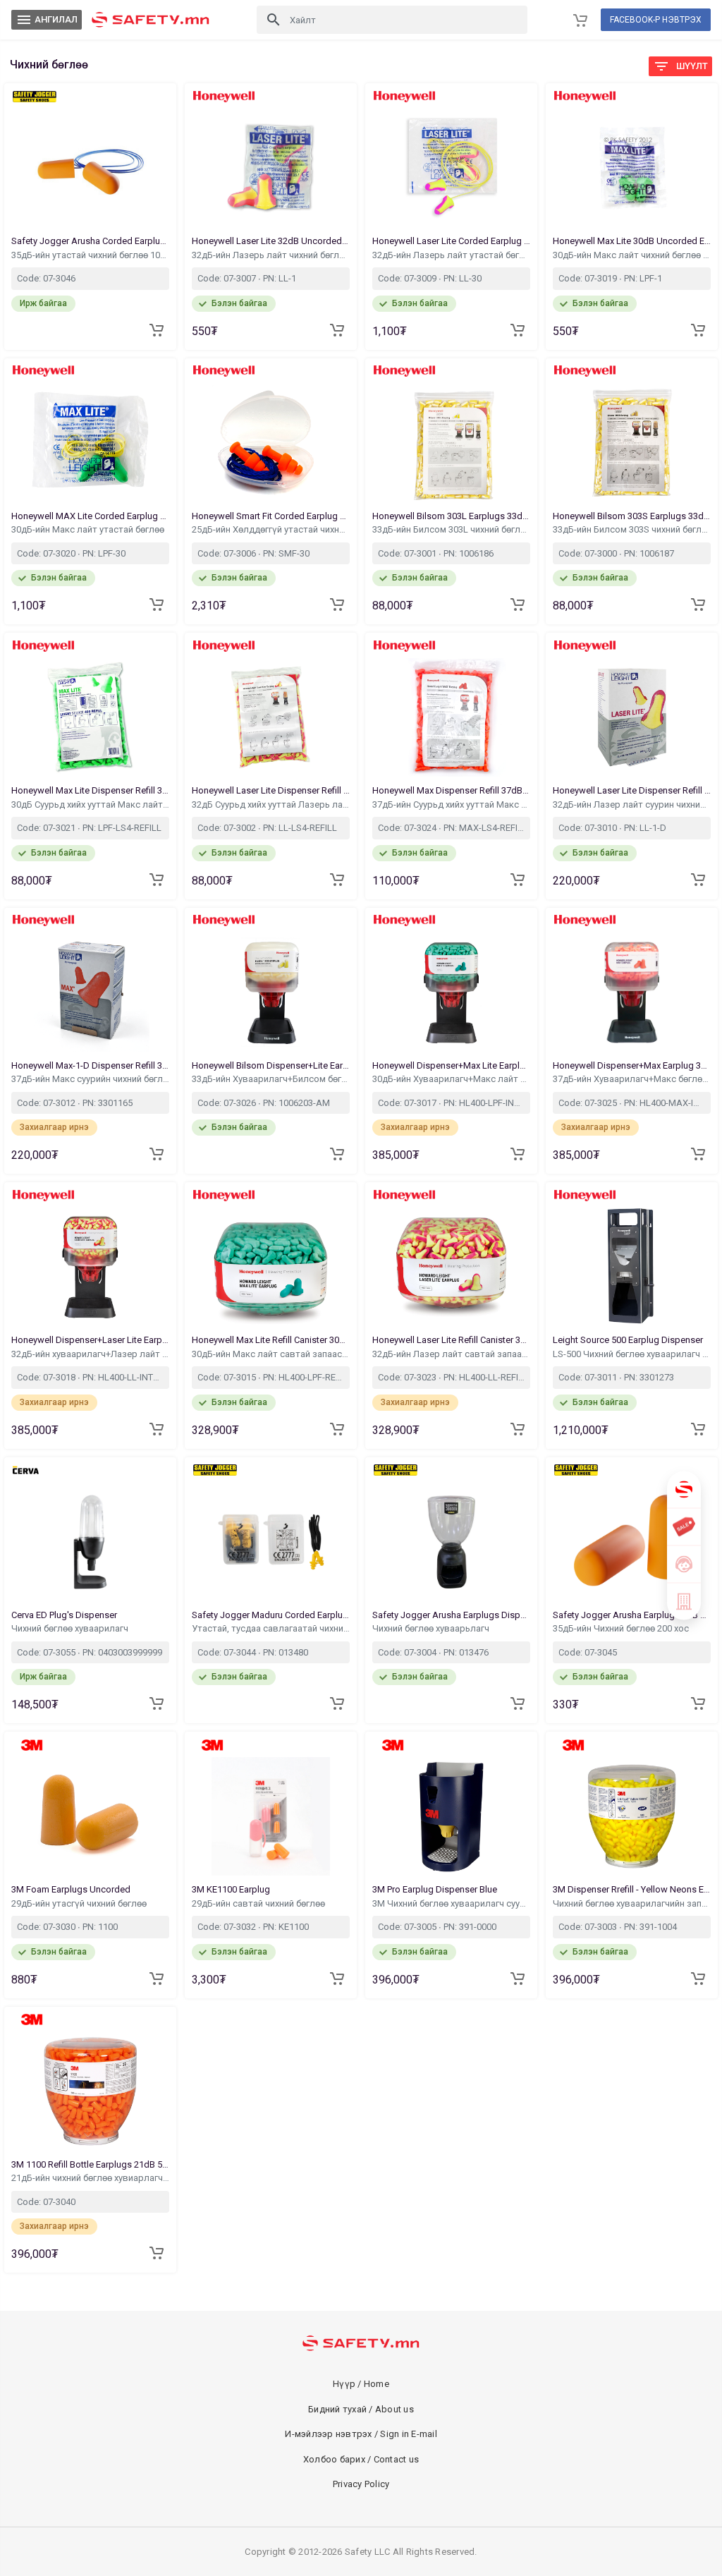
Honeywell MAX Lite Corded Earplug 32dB (90, 516)
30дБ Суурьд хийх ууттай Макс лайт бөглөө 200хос (90, 804)
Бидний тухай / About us (361, 2409)
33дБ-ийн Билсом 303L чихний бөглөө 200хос (451, 529)
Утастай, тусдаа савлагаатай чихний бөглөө (271, 1628)
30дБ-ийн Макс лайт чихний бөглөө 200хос (632, 255)
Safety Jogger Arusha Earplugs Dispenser (451, 1615)
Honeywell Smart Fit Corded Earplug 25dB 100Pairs (271, 516)
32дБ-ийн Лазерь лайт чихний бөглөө (271, 255)
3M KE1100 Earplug (232, 1889)
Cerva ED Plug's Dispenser (65, 1615)
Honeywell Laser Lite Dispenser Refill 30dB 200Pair (271, 790)
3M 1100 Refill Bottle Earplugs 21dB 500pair (90, 2164)
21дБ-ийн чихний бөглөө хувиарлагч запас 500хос (90, 2178)
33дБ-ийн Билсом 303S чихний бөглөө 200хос (632, 529)
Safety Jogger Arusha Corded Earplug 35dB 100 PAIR (90, 241)
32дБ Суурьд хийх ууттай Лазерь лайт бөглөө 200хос (271, 804)
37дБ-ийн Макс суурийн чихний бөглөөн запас (90, 1079)
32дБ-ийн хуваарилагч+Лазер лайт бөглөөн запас (90, 1354)
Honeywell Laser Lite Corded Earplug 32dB (451, 241)
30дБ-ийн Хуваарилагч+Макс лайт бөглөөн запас (451, 1079)
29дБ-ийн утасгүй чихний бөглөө (80, 1903)
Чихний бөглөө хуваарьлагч (432, 1628)
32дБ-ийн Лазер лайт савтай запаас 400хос (451, 1354)
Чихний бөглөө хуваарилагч (71, 1628)
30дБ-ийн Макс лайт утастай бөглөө (89, 529)
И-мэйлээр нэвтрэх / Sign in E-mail (361, 2434)
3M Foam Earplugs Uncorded (72, 1889)
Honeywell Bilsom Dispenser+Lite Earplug (271, 1065)
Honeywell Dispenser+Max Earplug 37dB (632, 1065)
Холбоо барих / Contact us (361, 2459)
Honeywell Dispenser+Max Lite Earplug (451, 1065)
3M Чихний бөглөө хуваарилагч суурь (451, 1903)
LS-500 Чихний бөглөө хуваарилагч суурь (632, 1354)
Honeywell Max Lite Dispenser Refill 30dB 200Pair (90, 790)
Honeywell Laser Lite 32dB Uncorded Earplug (271, 241)
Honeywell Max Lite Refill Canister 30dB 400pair (271, 1340)
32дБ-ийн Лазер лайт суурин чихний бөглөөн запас (632, 804)
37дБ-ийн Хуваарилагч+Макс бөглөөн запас (632, 1079)
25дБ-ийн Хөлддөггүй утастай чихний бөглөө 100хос (271, 529)
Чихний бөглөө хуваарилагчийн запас (632, 1903)
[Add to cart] (157, 330)
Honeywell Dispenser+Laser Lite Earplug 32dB (90, 1340)
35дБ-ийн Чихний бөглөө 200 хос (622, 1628)
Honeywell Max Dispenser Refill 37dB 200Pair (451, 790)
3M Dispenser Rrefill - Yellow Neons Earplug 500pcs (632, 1889)
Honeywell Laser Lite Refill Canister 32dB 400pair (451, 1340)
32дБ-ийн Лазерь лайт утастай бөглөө (451, 255)
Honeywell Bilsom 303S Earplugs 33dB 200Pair (632, 516)
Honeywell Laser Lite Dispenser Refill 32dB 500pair (632, 790)
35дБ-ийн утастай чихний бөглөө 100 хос (90, 255)
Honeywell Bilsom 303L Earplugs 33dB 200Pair (451, 516)
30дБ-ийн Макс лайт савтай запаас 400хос (271, 1354)
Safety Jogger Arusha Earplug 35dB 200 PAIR (632, 1615)
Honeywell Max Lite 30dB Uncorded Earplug (632, 241)
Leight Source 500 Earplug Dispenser (629, 1340)
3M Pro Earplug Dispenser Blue (436, 1889)
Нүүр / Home (361, 2384)
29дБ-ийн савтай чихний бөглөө (259, 1903)
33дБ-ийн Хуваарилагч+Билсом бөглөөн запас (271, 1079)
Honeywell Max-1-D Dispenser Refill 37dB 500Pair (90, 1065)
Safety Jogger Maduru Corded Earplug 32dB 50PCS (271, 1615)
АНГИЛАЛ (47, 20)
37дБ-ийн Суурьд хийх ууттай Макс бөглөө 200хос (451, 804)
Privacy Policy (361, 2484)
